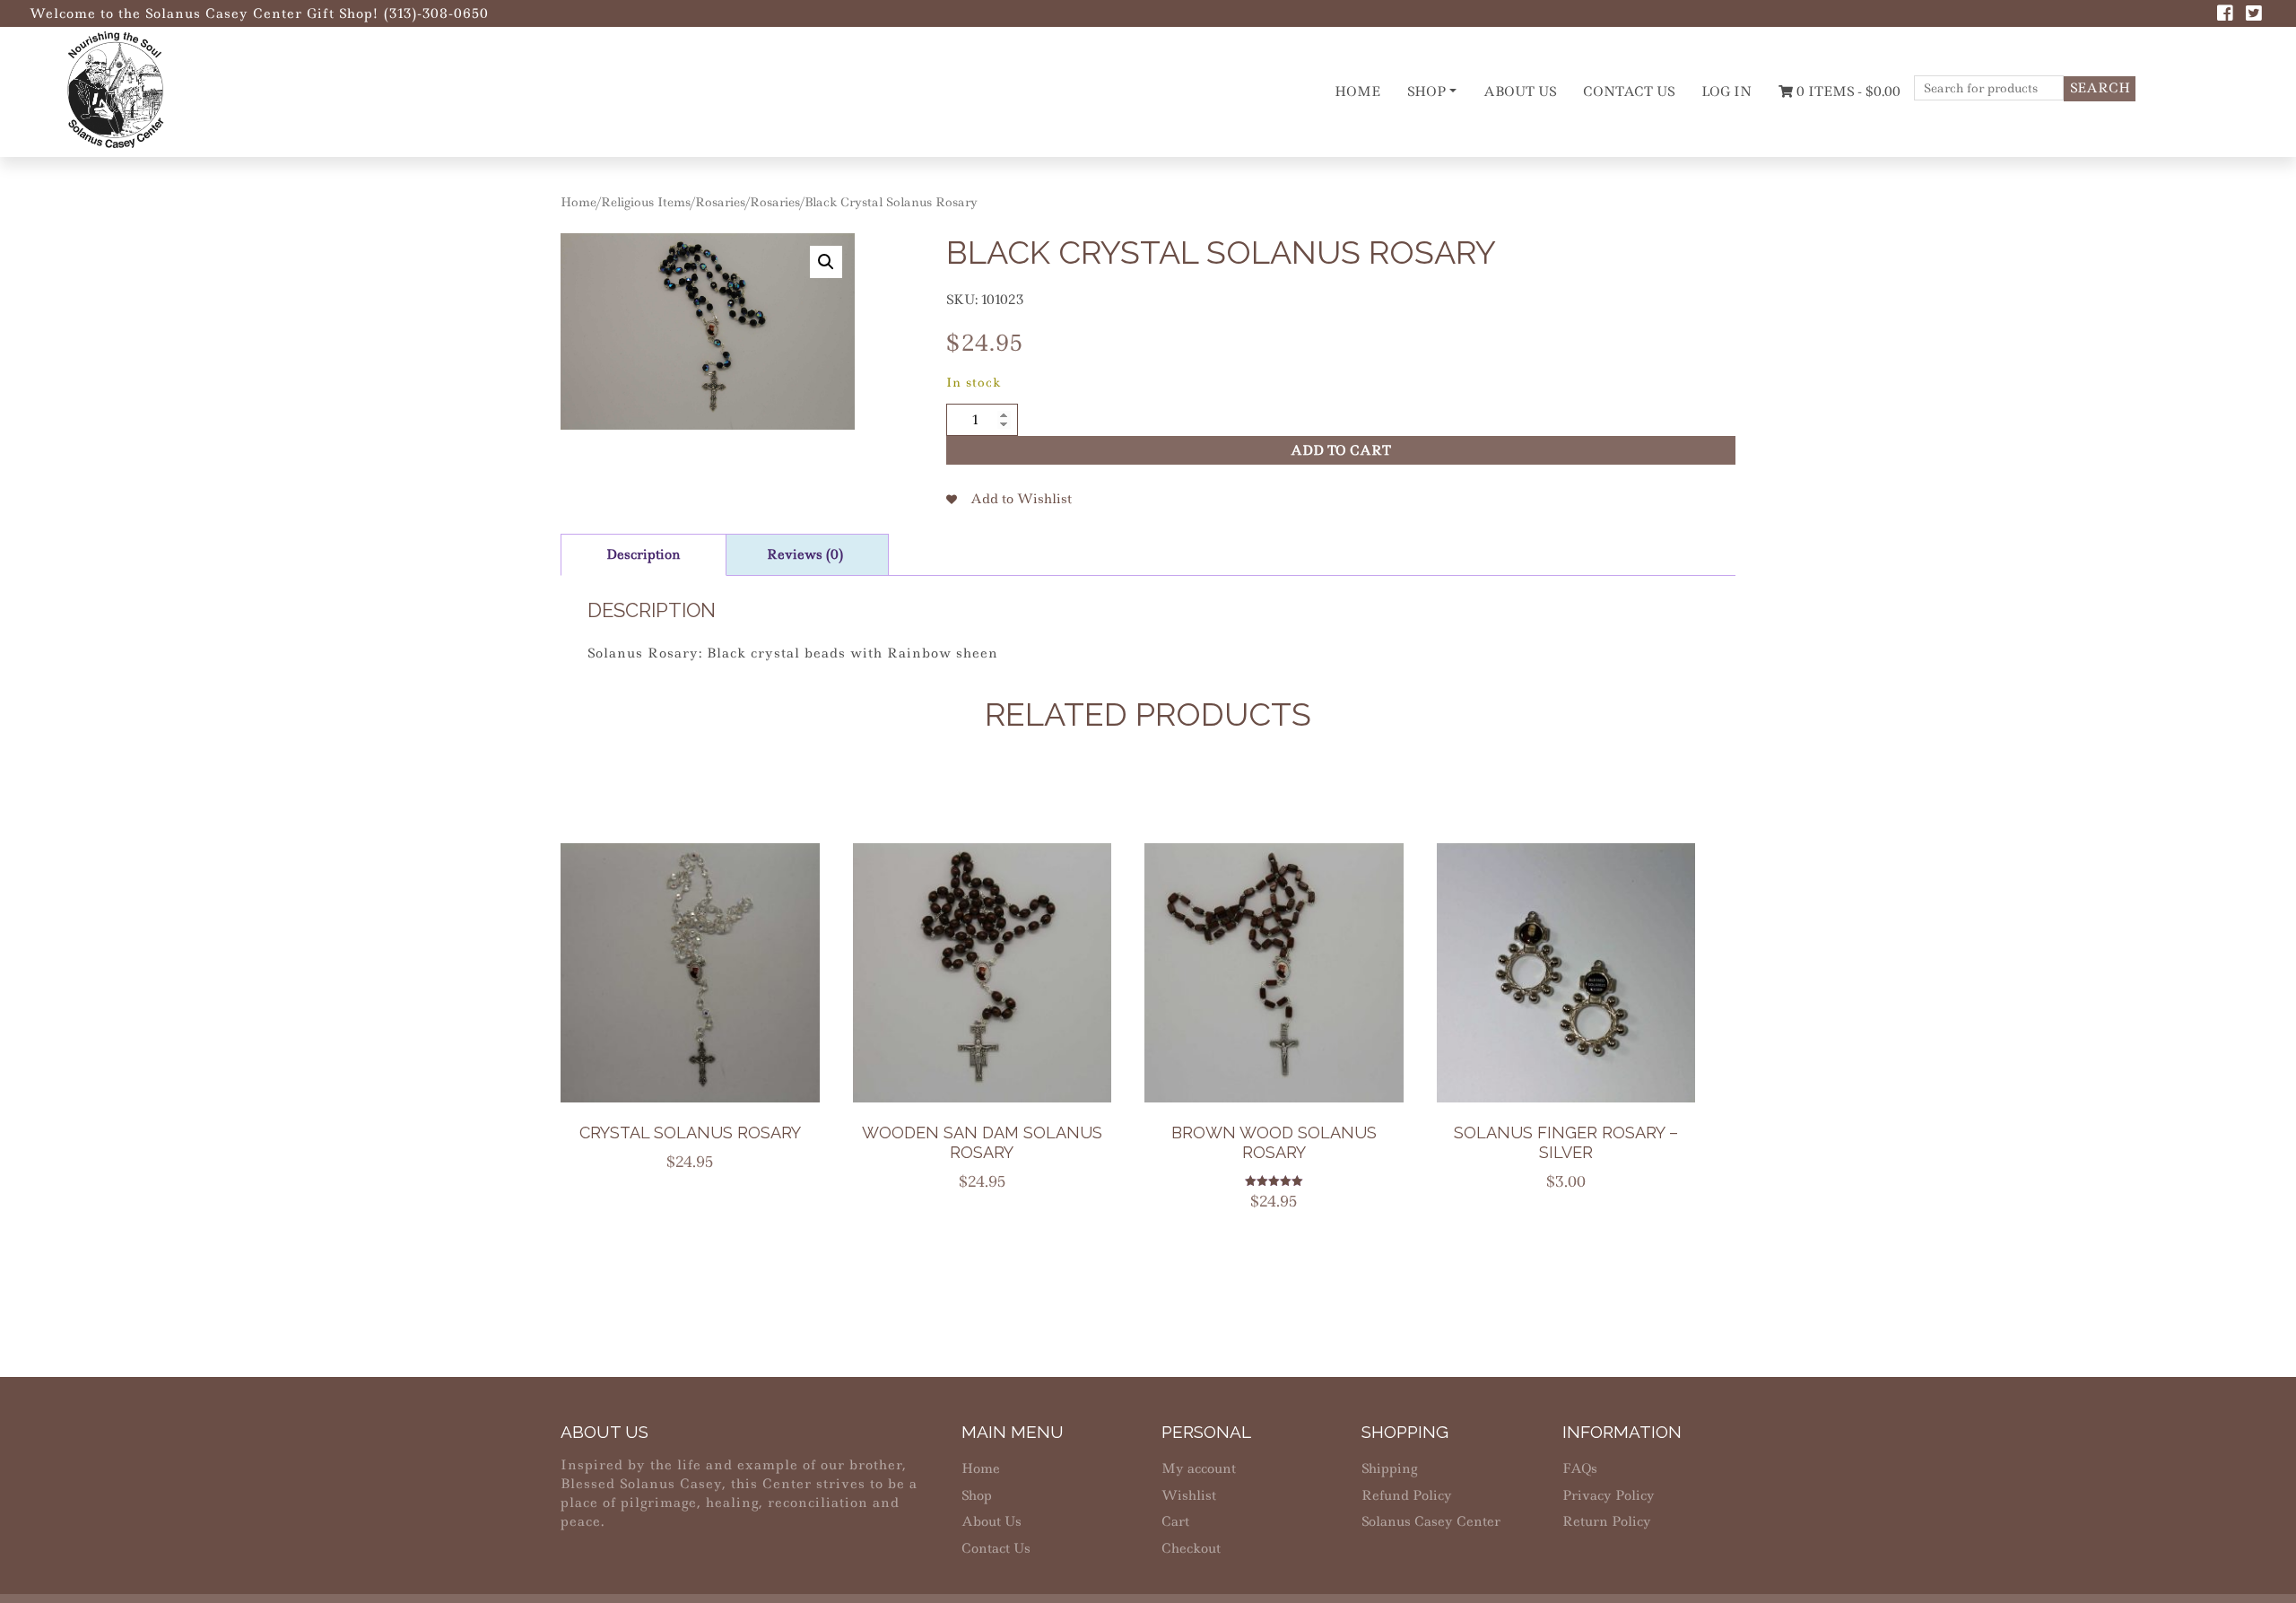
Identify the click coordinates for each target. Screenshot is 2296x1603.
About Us (1520, 91)
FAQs (1580, 1468)
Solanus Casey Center (1431, 1521)
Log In (1726, 91)
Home (1357, 91)
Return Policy (1607, 1521)
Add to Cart (1341, 450)
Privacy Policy (1609, 1495)
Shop (1426, 91)
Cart (1175, 1521)
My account (1199, 1468)
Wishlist (1189, 1495)
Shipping (1389, 1468)
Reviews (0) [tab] (805, 554)
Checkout (1191, 1548)
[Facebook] (2225, 15)
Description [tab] (644, 554)
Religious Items (646, 202)
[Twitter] (2254, 15)
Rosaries (720, 202)
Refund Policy (1407, 1495)
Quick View (701, 1009)
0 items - (1847, 91)
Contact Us (1629, 91)
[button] (826, 262)
